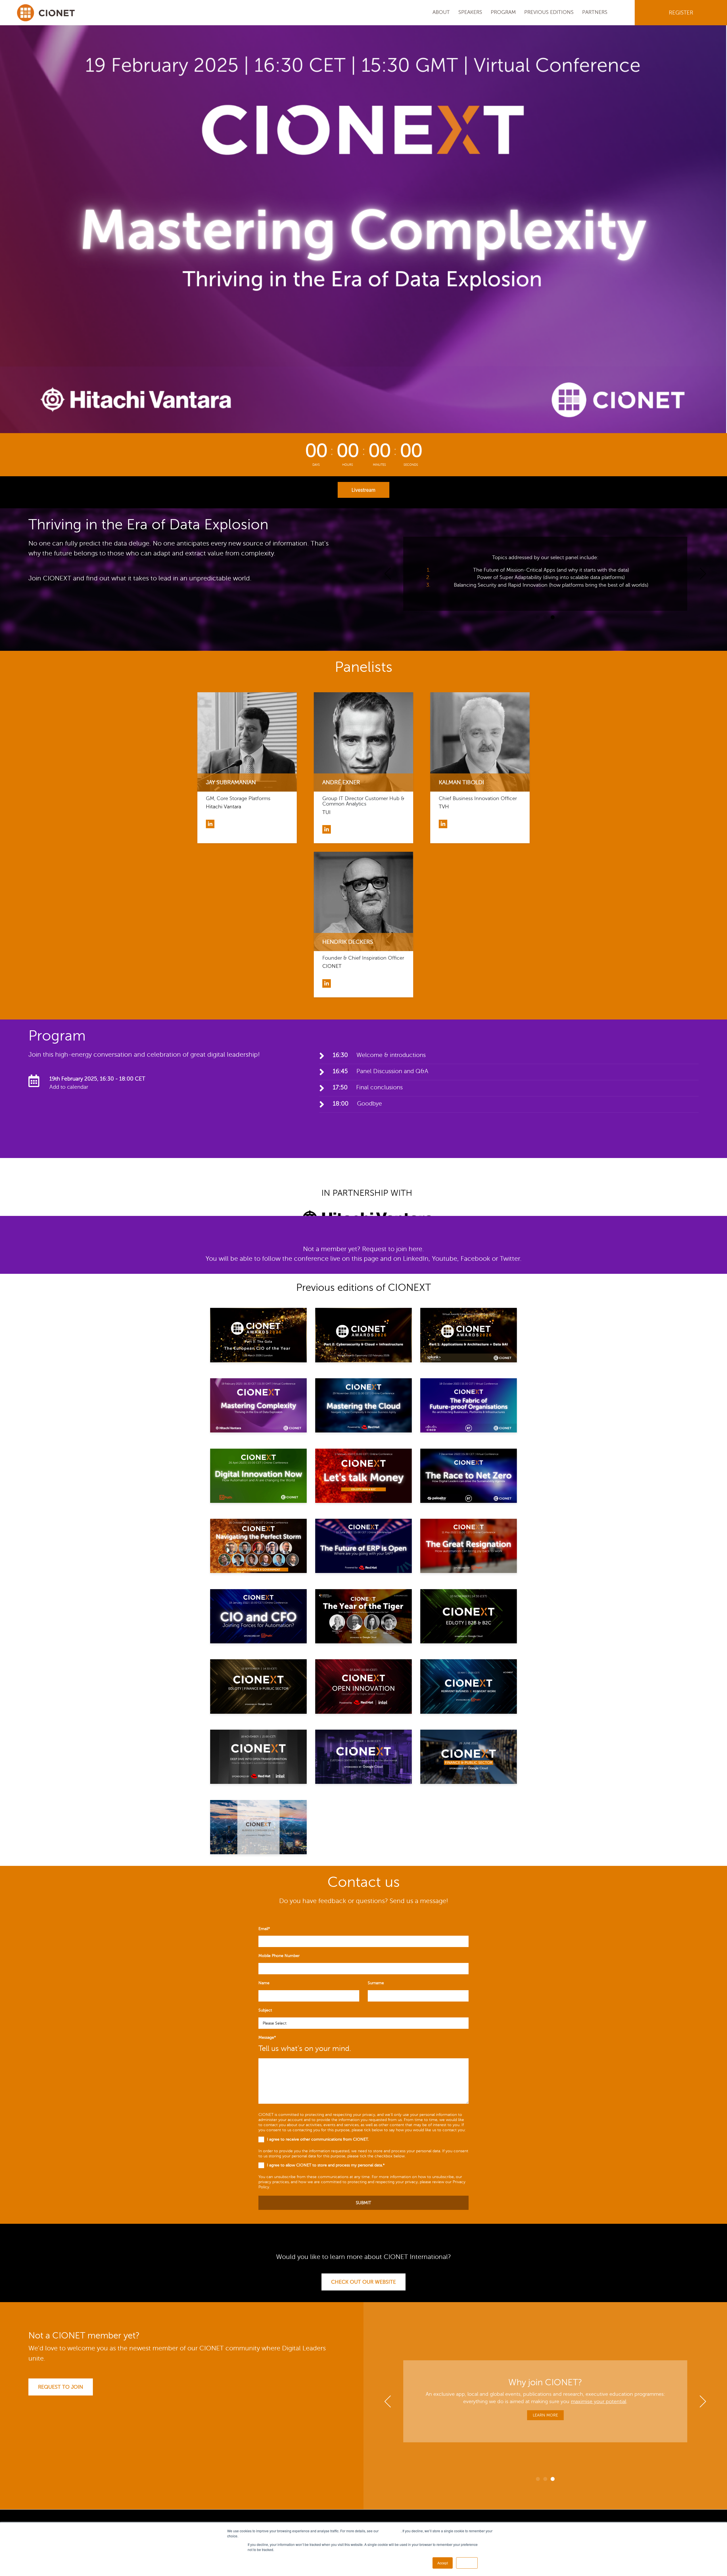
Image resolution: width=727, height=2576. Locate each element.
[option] (545, 574)
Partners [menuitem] (595, 12)
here (415, 1249)
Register (681, 13)
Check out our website (363, 2282)
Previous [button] (388, 574)
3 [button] (553, 617)
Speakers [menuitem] (470, 12)
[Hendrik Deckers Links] (327, 983)
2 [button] (545, 617)
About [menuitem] (441, 12)
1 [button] (538, 617)
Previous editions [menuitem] (549, 12)
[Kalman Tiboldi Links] (443, 824)
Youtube (445, 1259)
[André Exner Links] (327, 829)
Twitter (510, 1259)
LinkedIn (416, 1259)
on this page (360, 1259)
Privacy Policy (390, 2531)
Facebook (475, 1259)
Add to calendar (69, 1087)
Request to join (61, 2387)
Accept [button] (443, 2563)
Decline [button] (467, 2563)
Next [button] (703, 574)
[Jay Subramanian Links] (210, 824)
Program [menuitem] (503, 12)
